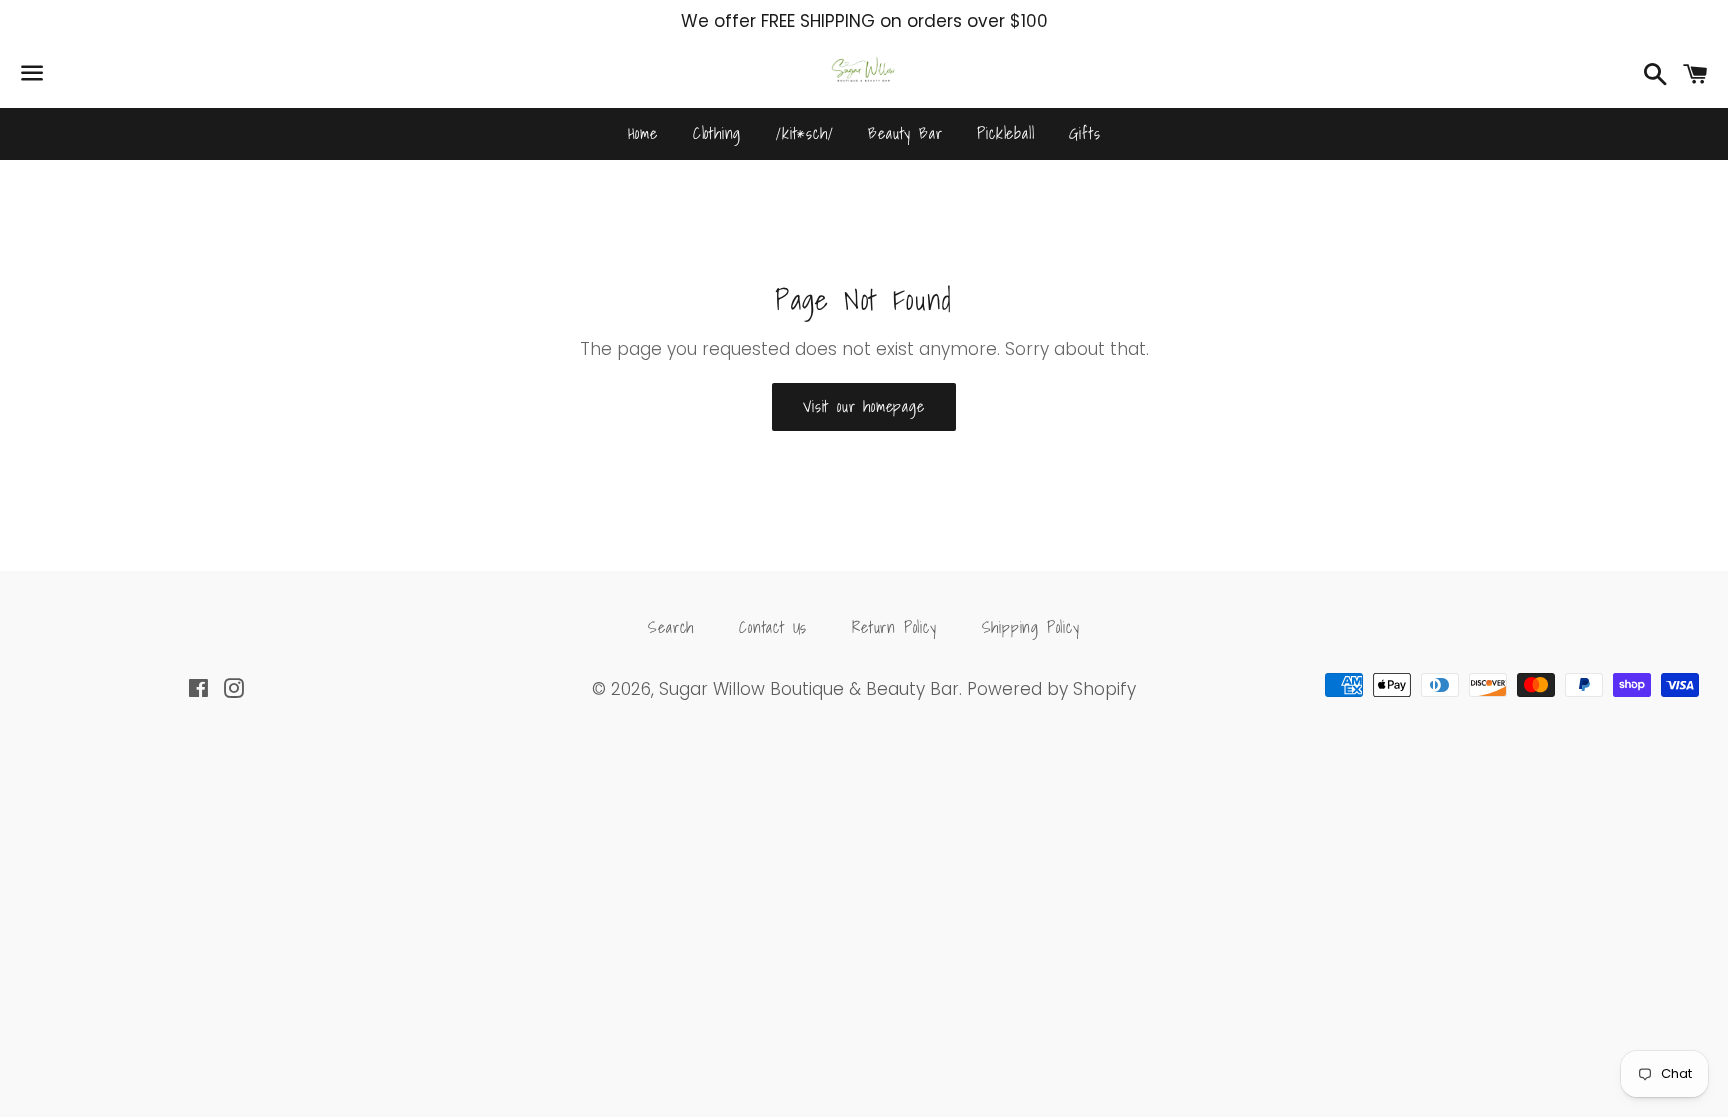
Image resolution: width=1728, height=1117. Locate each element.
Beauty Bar (905, 133)
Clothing (717, 133)
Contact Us (773, 627)
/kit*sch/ (804, 133)
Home (643, 133)
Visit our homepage (863, 406)
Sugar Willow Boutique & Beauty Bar (809, 689)
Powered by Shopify (1051, 689)
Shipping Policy (1031, 627)
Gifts (1084, 133)
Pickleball (1005, 133)
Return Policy (894, 627)
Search (671, 627)
